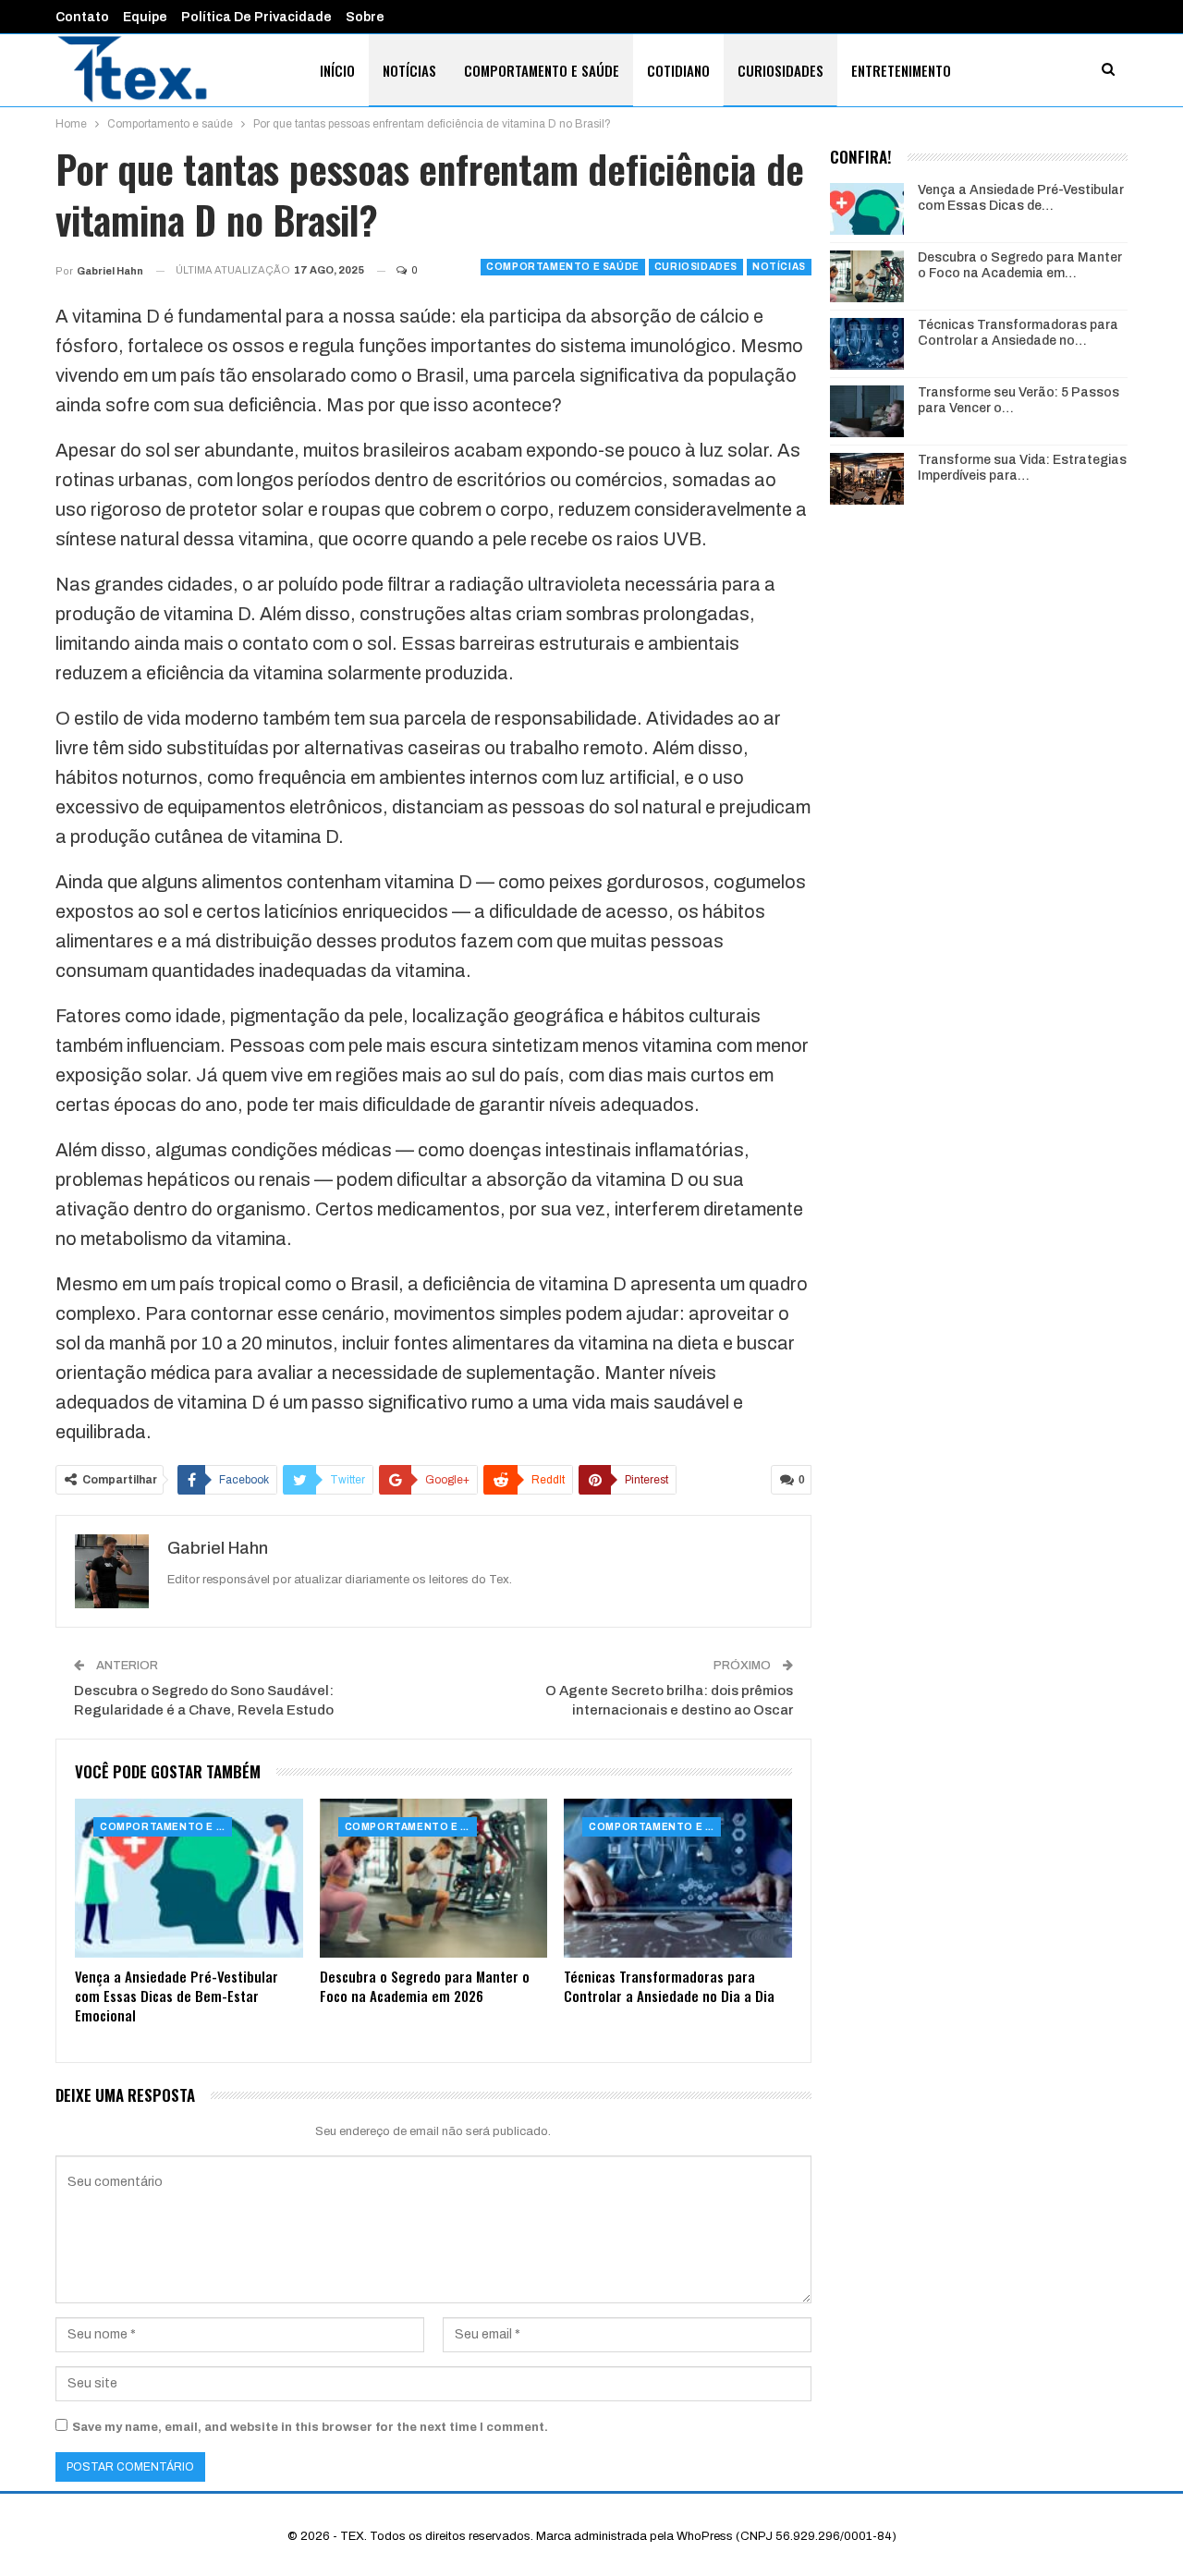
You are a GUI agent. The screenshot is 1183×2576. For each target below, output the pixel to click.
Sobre (365, 17)
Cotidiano (678, 70)
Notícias (409, 70)
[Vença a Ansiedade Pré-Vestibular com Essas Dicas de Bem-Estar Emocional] (189, 1879)
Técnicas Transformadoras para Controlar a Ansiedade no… (1018, 333)
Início (337, 70)
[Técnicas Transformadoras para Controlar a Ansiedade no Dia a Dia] (678, 1879)
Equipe (145, 17)
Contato (82, 17)
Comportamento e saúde (542, 70)
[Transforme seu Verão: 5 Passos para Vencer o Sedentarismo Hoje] (867, 411)
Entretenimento (901, 70)
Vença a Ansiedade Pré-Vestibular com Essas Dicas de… (1021, 198)
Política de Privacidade (256, 17)
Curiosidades (781, 70)
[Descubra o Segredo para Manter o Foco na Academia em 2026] (434, 1879)
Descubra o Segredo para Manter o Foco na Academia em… (1020, 265)
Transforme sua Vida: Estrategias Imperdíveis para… (1022, 468)
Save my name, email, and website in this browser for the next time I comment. (310, 2427)
